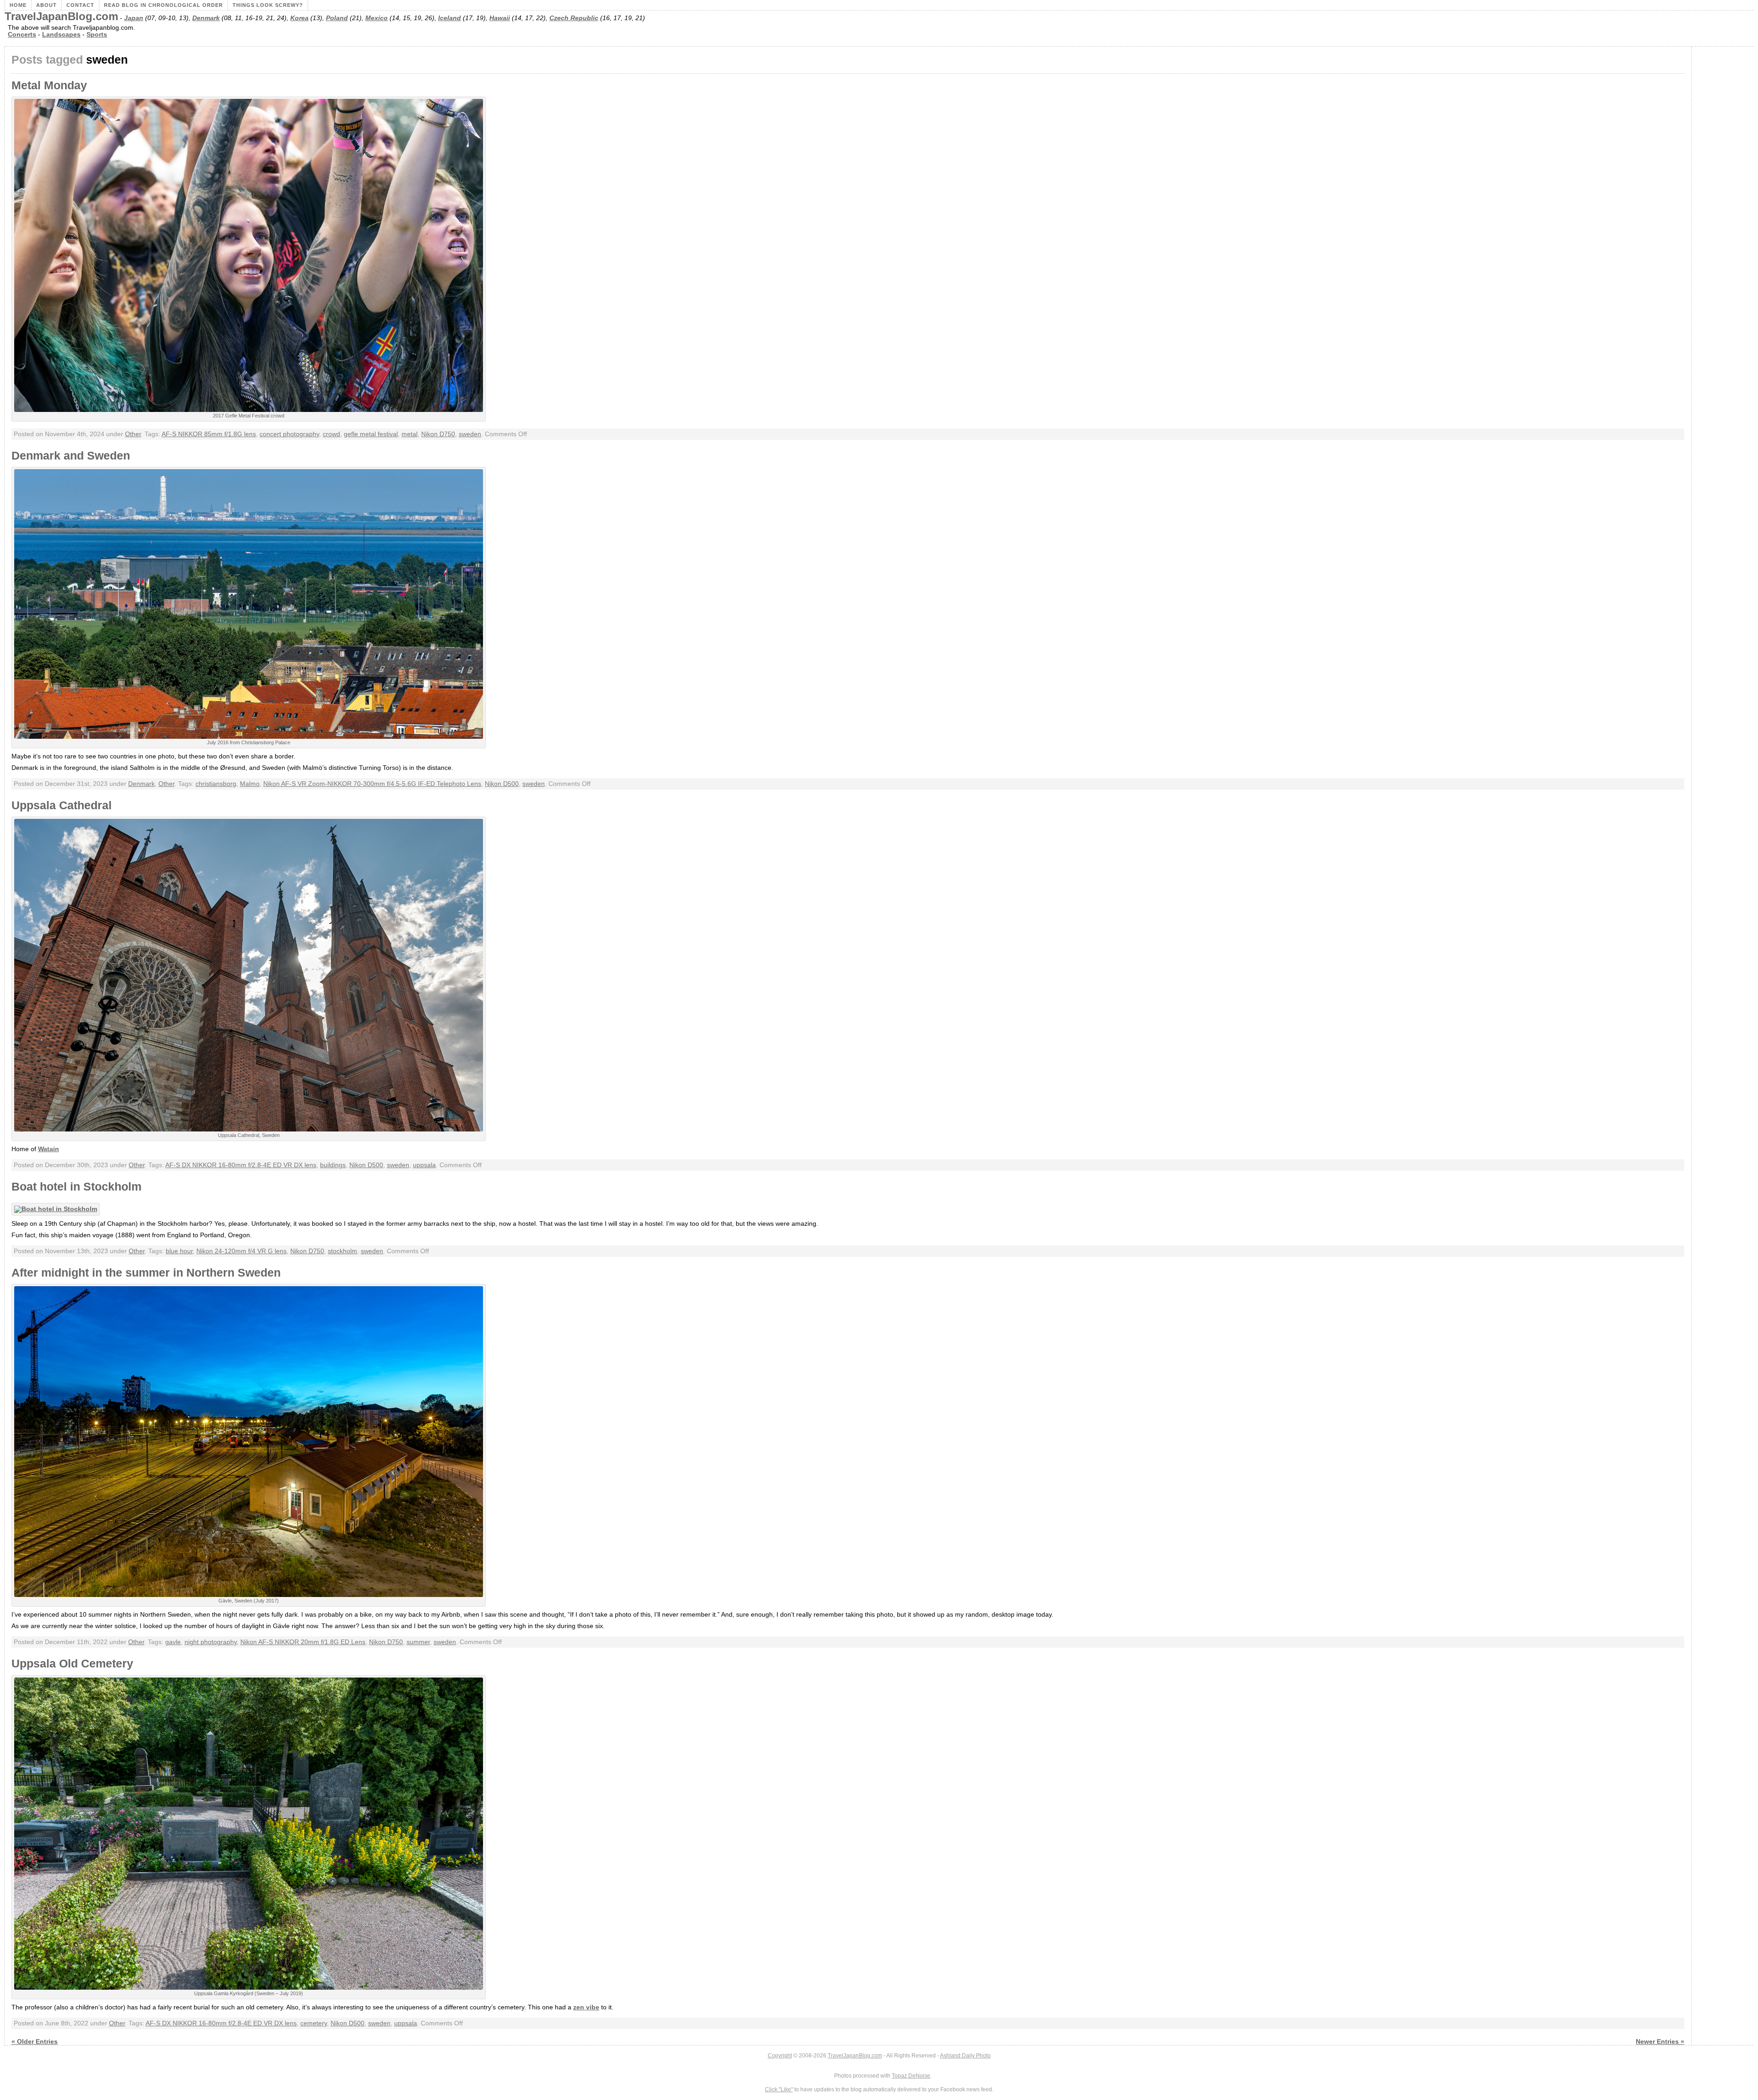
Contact (80, 5)
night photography (211, 1642)
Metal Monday (49, 85)
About (46, 5)
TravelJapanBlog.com (61, 16)
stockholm (342, 1251)
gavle (173, 1642)
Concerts (22, 35)
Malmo (250, 784)
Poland (337, 18)
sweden (470, 434)
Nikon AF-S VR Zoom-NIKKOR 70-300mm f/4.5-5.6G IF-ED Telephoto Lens (372, 784)
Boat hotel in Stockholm (76, 1187)
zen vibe (586, 2007)
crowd (331, 434)
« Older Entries (35, 2042)
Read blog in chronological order (163, 5)
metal (410, 434)
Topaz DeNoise (911, 2076)
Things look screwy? (268, 5)
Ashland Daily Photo (965, 2056)
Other (133, 434)
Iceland (450, 18)
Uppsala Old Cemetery (72, 1664)
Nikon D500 (502, 784)
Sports (97, 35)
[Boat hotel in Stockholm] (58, 1209)
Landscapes (61, 35)
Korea (299, 18)
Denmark (206, 18)
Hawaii (500, 18)
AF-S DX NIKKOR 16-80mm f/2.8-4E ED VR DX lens (241, 1165)
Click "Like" (779, 2089)
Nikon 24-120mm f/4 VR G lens (241, 1251)
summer (418, 1642)
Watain (49, 1149)
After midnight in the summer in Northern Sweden (146, 1273)
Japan (134, 18)
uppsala (424, 1165)
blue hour (179, 1251)
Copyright (780, 2056)
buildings (333, 1165)
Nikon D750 (438, 434)
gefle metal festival (371, 434)
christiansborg (216, 784)
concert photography (289, 434)
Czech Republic (574, 18)
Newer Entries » (1660, 2042)
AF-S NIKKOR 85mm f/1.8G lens (209, 434)
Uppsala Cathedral (62, 805)
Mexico (377, 18)
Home (18, 5)
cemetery (314, 2023)
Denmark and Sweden (71, 456)
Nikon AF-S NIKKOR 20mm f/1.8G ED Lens (303, 1642)
